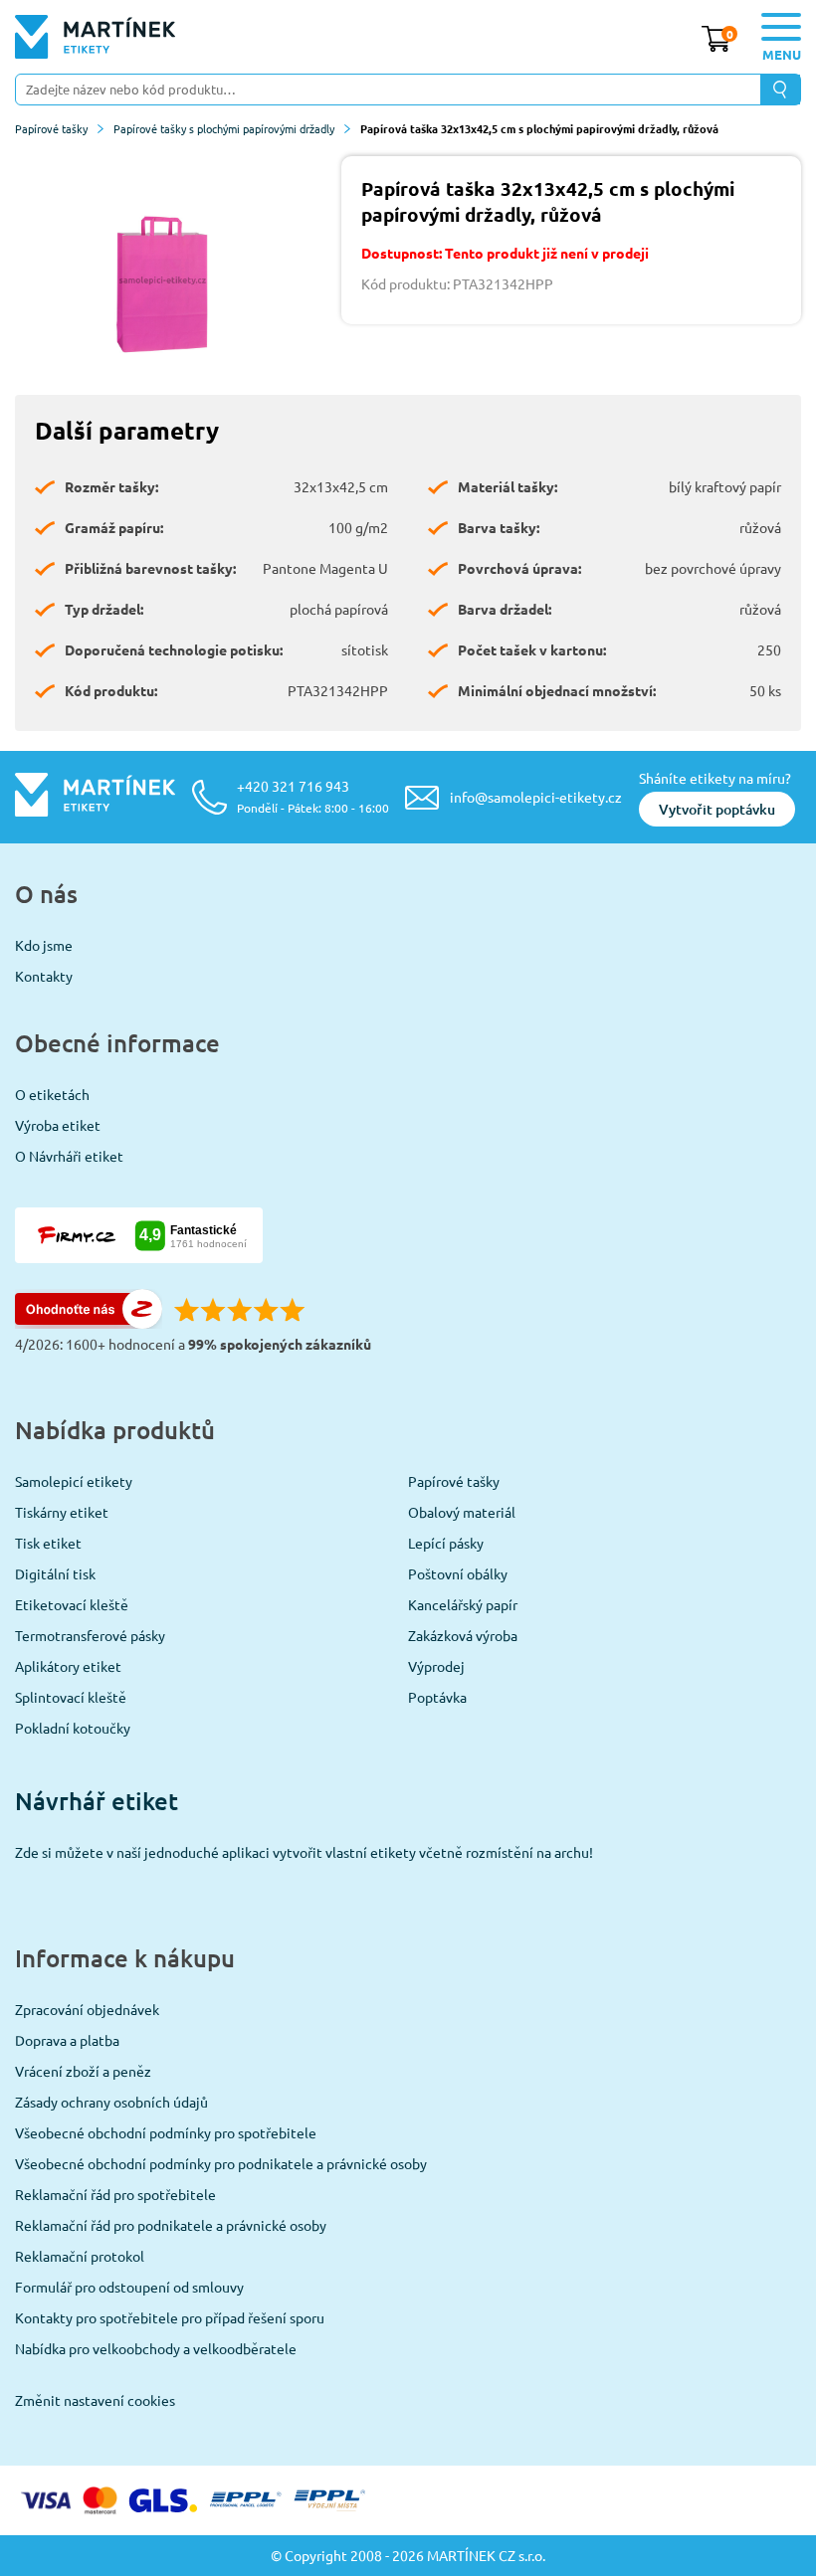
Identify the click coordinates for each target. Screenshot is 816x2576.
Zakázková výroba (463, 1635)
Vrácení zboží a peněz (83, 2071)
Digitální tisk (55, 1573)
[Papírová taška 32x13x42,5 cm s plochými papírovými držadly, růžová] (163, 280)
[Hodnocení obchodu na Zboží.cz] (89, 1323)
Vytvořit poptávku (717, 809)
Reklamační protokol (80, 2256)
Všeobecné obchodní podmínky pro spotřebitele (166, 2132)
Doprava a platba (67, 2040)
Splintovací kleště (71, 1697)
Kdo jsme (44, 945)
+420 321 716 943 (313, 796)
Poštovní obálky (458, 1573)
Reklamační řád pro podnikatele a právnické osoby (171, 2225)
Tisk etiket (48, 1543)
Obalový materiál (462, 1512)
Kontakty (44, 976)
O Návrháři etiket (69, 1156)
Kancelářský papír (463, 1604)
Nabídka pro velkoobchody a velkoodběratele (156, 2348)
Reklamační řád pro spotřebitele (115, 2194)
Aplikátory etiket (68, 1666)
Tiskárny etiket (62, 1512)
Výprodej (436, 1666)
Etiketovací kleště (72, 1604)
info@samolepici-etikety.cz (536, 797)
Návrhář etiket (97, 1801)
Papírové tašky (51, 128)
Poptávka (437, 1697)
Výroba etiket (58, 1125)
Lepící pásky (446, 1543)
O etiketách (52, 1094)
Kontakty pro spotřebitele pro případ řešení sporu (170, 2317)
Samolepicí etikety (74, 1481)
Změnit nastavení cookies (95, 2400)
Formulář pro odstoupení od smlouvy (129, 2287)
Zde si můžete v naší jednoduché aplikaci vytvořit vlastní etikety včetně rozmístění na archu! (304, 1852)
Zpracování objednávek (87, 2009)
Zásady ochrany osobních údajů (111, 2102)
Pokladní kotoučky (73, 1728)
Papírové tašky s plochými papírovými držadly (224, 128)
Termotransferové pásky (90, 1635)
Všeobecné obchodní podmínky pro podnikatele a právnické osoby (221, 2163)
